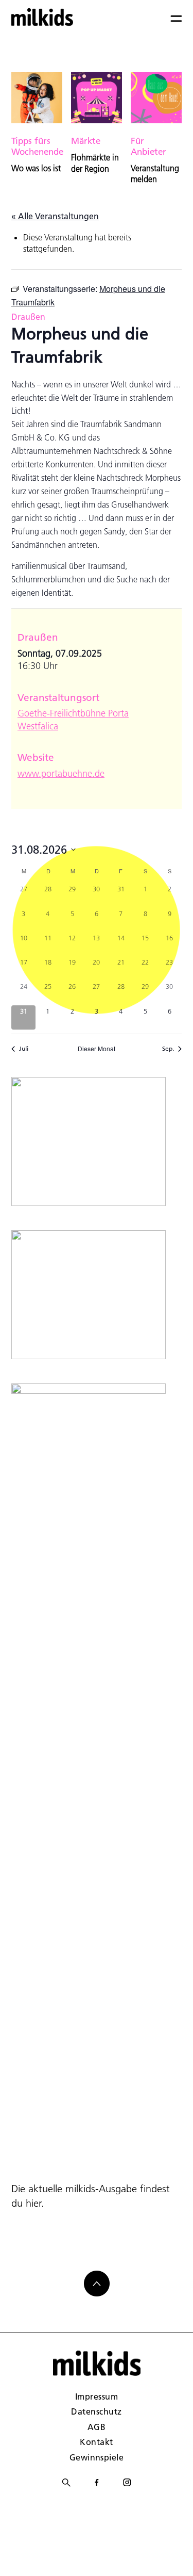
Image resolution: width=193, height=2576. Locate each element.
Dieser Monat (97, 1049)
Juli (24, 1048)
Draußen (28, 316)
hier (33, 2203)
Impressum (97, 2396)
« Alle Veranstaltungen (55, 216)
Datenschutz (96, 2411)
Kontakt (96, 2442)
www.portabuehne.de (61, 773)
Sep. (168, 1048)
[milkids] (42, 17)
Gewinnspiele (97, 2457)
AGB (97, 2427)
